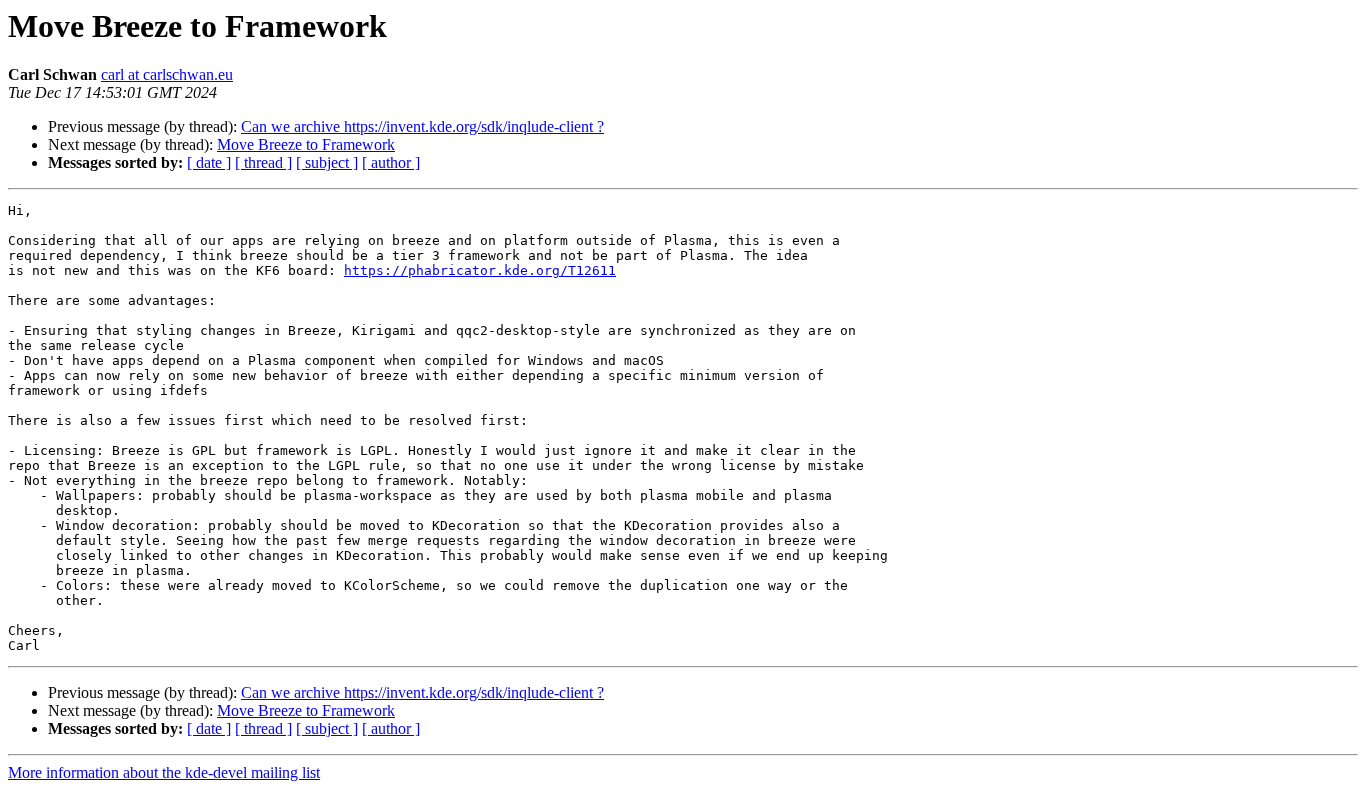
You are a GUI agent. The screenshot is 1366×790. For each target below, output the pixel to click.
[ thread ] (263, 162)
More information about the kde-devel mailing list (164, 772)
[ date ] (209, 162)
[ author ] (391, 162)
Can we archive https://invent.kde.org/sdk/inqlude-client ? (422, 126)
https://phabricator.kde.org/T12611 (480, 270)
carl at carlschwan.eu (167, 74)
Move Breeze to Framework (306, 144)
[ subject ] (327, 162)
